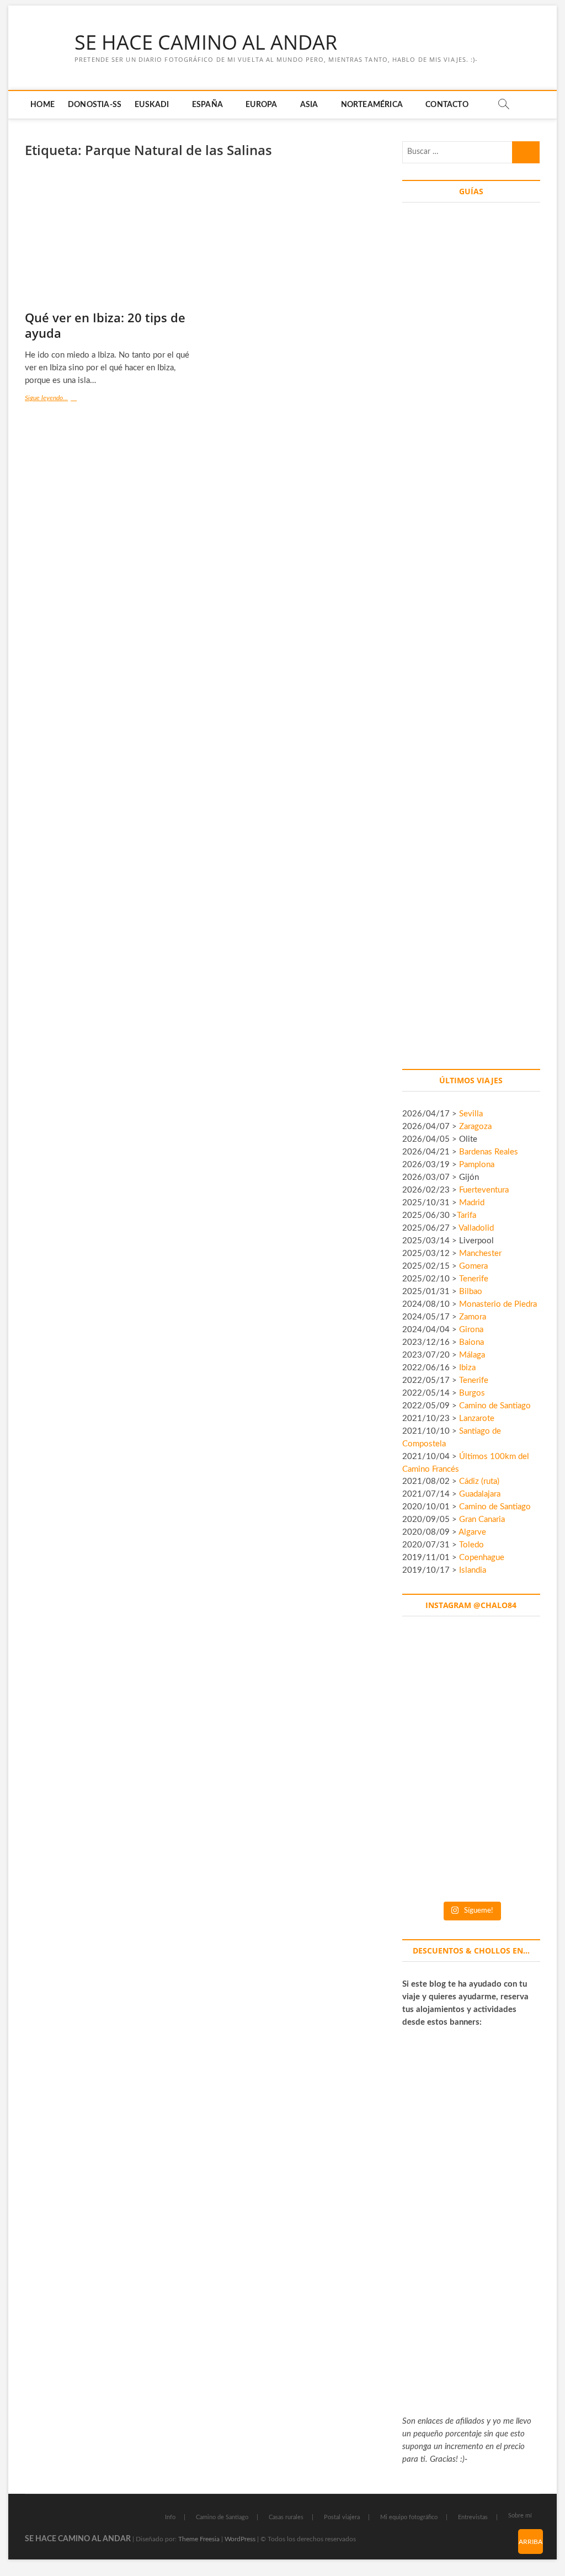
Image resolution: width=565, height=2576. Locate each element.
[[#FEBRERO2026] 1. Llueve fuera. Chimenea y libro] (513, 1766)
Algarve (472, 1532)
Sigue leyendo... (54, 399)
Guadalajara (480, 1494)
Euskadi (152, 105)
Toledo (471, 1545)
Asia (309, 105)
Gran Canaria (482, 1519)
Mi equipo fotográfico (409, 2517)
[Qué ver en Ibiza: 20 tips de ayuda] (111, 240)
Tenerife (474, 1279)
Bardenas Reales (489, 1152)
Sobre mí (520, 2516)
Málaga (472, 1355)
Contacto (447, 105)
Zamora (473, 1317)
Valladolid (476, 1228)
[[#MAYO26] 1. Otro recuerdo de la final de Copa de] (513, 1681)
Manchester (480, 1254)
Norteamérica (372, 105)
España (207, 105)
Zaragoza (476, 1127)
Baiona (471, 1342)
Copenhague (482, 1558)
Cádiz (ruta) (479, 1481)
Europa (261, 105)
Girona (471, 1330)
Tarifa (467, 1215)
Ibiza (467, 1368)
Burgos (472, 1393)
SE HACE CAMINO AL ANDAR (206, 42)
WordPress (240, 2539)
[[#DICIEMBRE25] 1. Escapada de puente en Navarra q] (471, 1851)
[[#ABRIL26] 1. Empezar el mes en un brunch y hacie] (429, 1766)
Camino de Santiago (495, 1406)
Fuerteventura (484, 1190)
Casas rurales (286, 2517)
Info (170, 2517)
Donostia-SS (95, 105)
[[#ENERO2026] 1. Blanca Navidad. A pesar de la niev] (429, 1851)
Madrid (472, 1203)
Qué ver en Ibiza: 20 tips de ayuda (105, 325)
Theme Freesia (199, 2539)
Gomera (473, 1266)
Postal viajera (342, 2517)
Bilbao (471, 1292)
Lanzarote (477, 1419)
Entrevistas (473, 2517)
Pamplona (477, 1165)
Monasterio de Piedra (498, 1304)
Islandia (473, 1570)
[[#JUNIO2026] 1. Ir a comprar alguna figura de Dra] (471, 1681)
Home (42, 105)
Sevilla (471, 1114)
